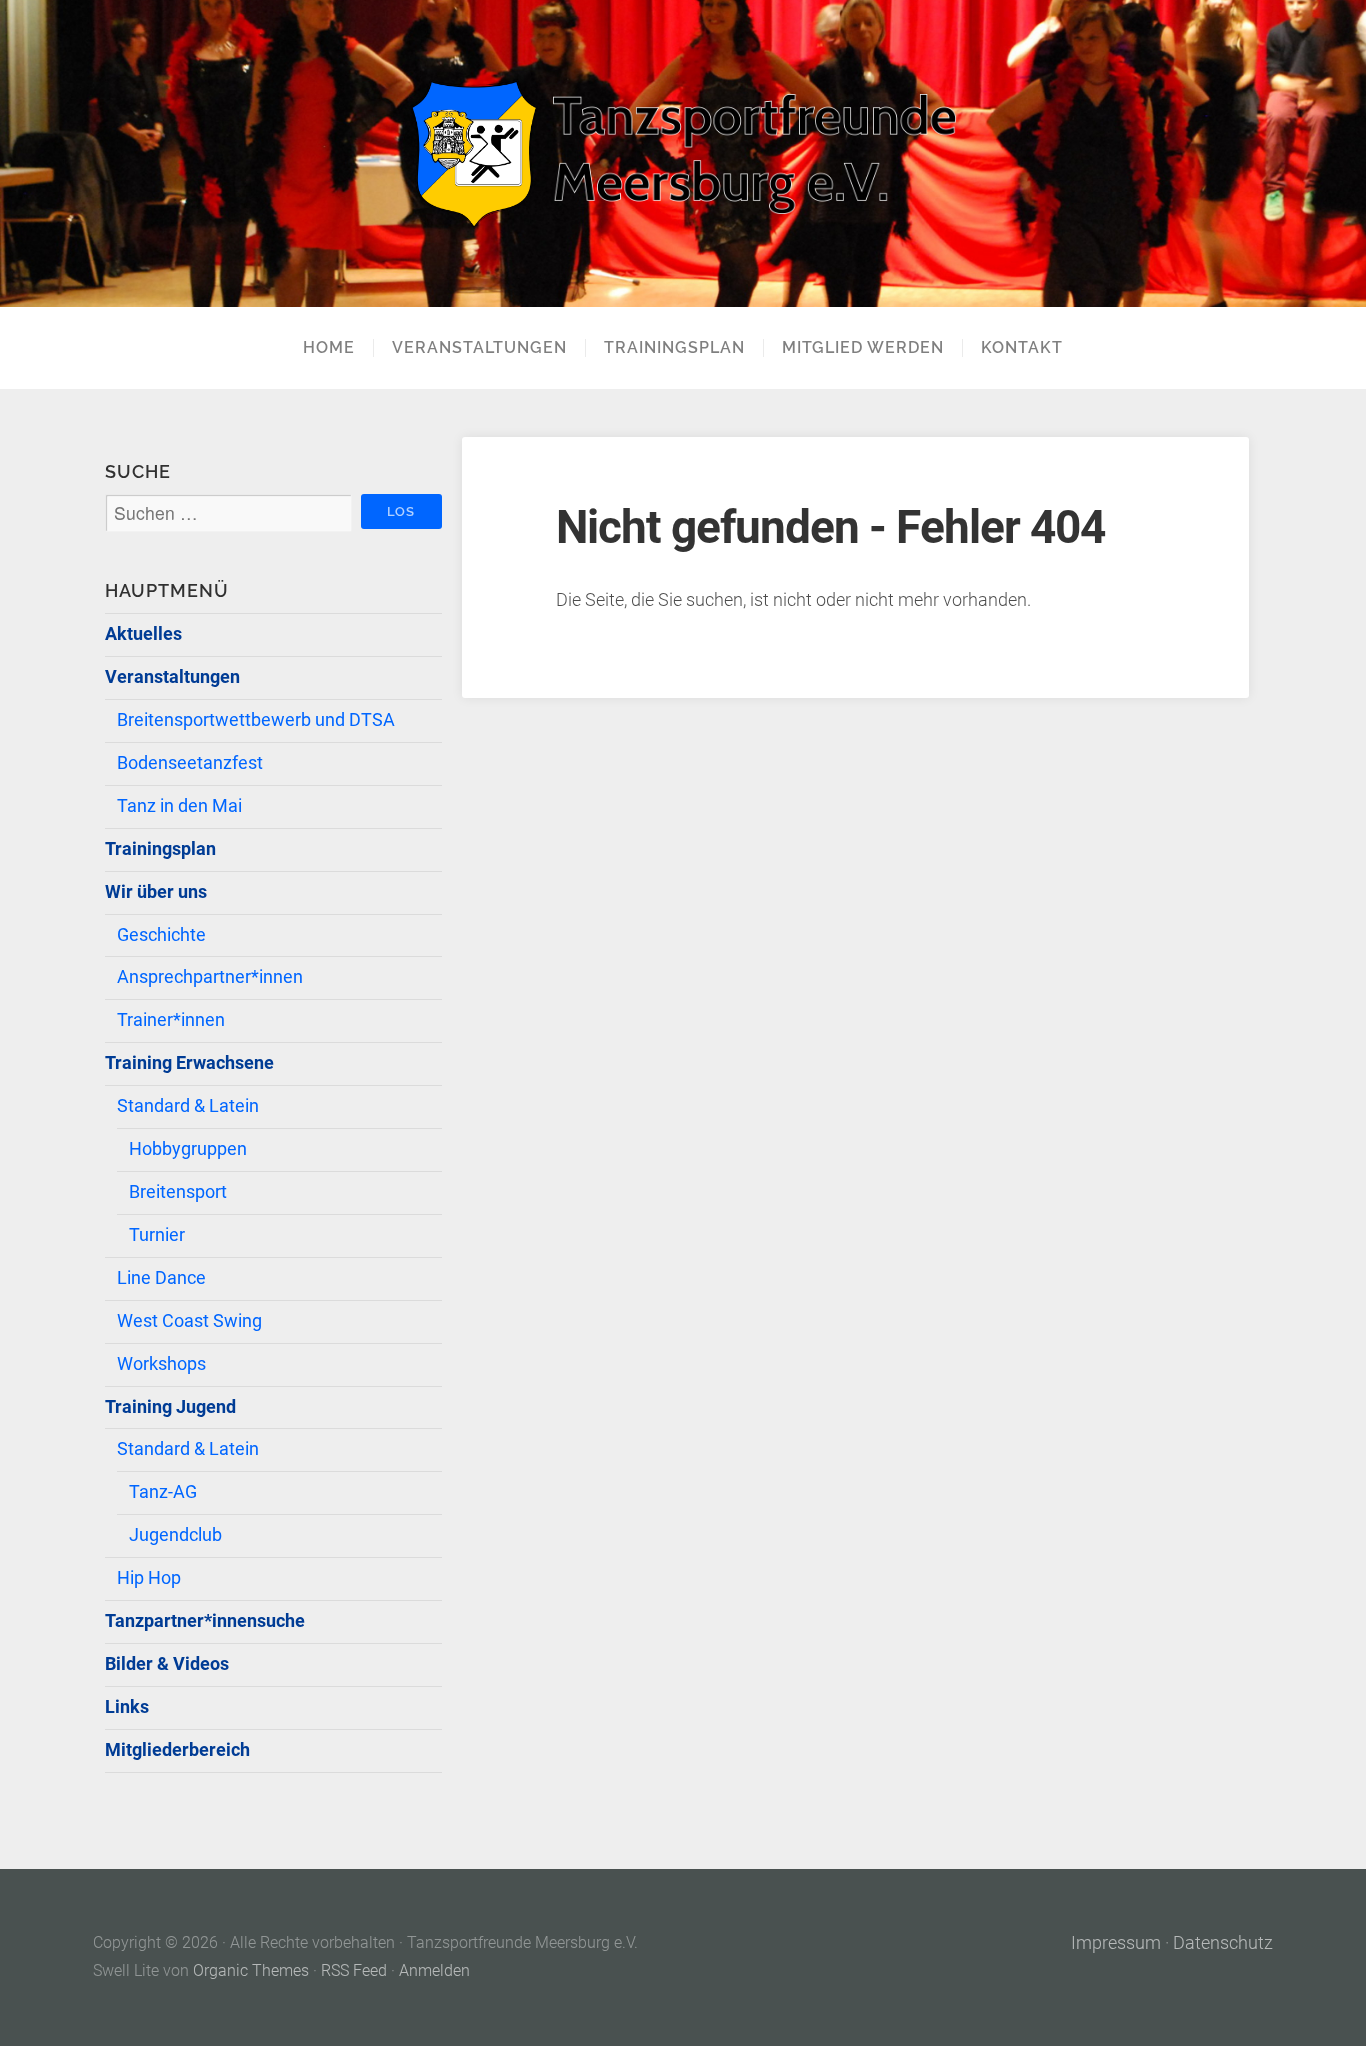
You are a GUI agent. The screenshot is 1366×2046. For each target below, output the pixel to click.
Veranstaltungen (479, 348)
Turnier (157, 1235)
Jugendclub (175, 1535)
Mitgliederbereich (177, 1750)
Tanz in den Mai (179, 806)
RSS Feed (354, 1970)
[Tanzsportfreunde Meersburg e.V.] (683, 154)
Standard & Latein (188, 1106)
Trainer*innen (171, 1020)
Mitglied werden (863, 348)
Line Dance (161, 1278)
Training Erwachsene (189, 1063)
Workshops (161, 1364)
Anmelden (434, 1970)
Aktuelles (143, 634)
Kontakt (1022, 348)
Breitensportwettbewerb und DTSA (256, 720)
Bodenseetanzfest (190, 763)
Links (127, 1707)
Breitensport (178, 1192)
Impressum (1116, 1943)
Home (329, 348)
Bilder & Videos (167, 1664)
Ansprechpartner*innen (210, 977)
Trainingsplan (674, 348)
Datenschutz (1223, 1943)
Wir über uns (156, 892)
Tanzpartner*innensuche (205, 1621)
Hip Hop (149, 1578)
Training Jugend (170, 1407)
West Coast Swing (189, 1321)
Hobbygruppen (188, 1149)
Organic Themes (251, 1970)
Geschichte (161, 935)
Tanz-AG (163, 1492)
